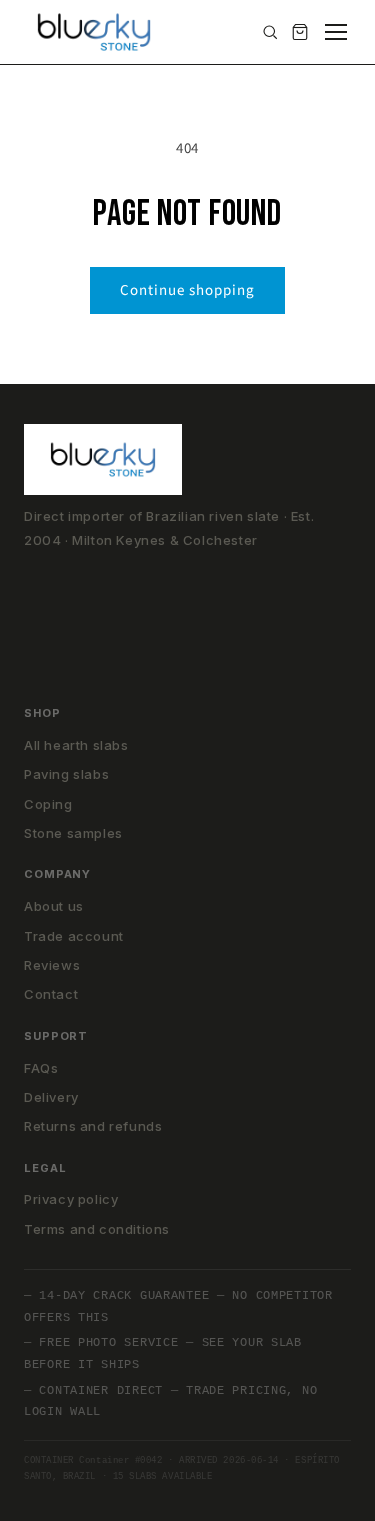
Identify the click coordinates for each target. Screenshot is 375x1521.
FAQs (41, 1068)
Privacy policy (71, 1199)
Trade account (74, 936)
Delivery (51, 1097)
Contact (51, 994)
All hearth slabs (76, 745)
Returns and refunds (93, 1126)
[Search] (270, 32)
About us (54, 906)
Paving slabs (66, 774)
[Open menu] (336, 32)
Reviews (52, 965)
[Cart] (300, 32)
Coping (48, 804)
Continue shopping (187, 290)
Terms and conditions (97, 1229)
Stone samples (73, 833)
